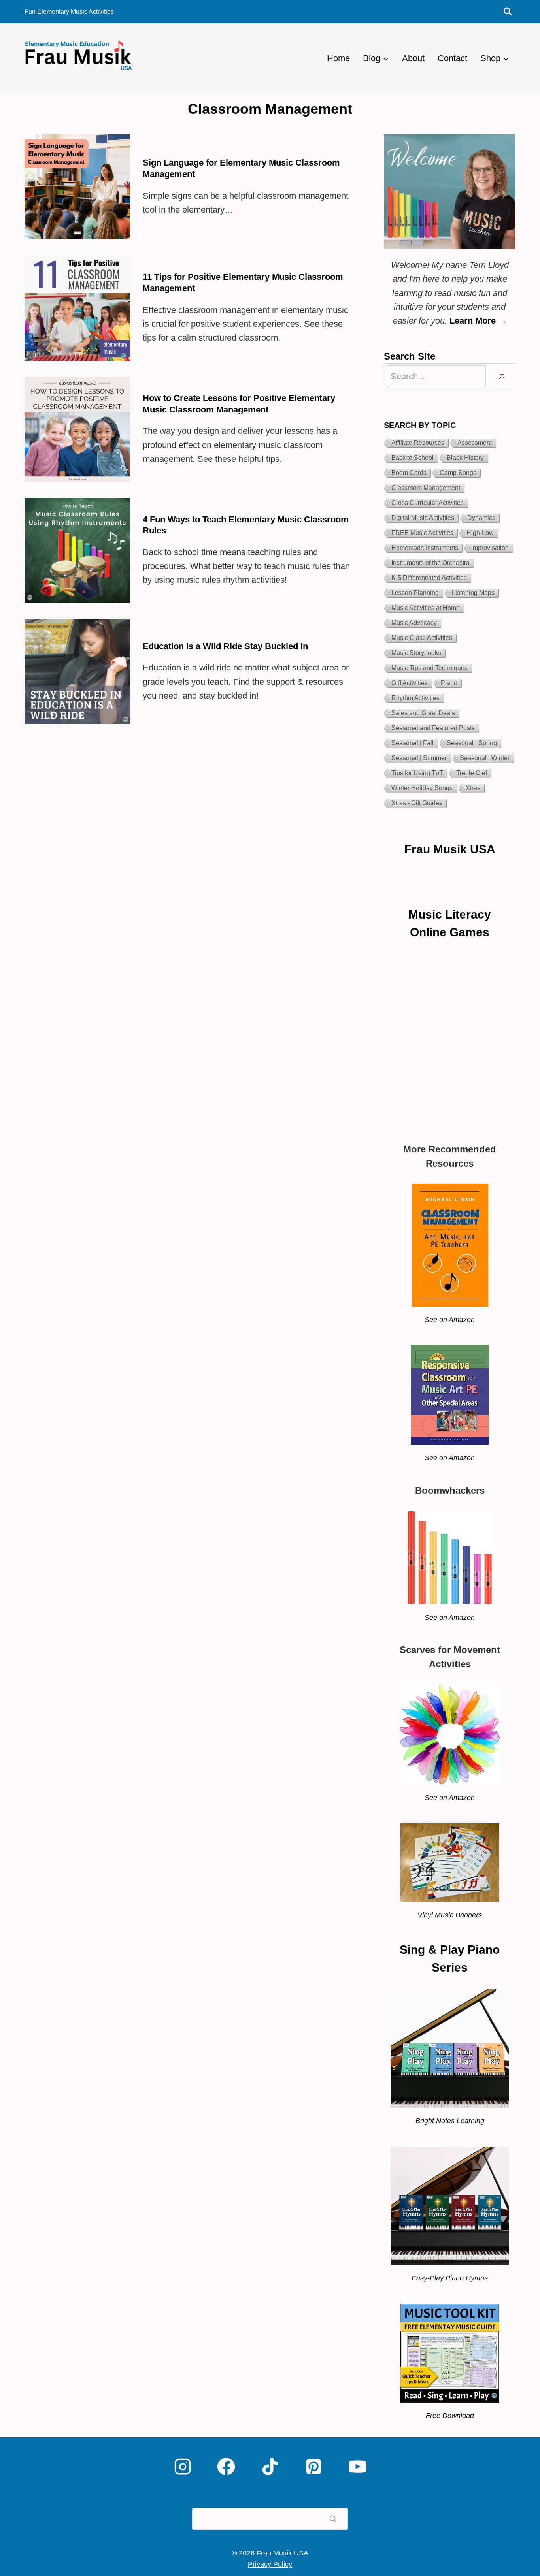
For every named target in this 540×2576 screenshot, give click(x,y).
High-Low (480, 533)
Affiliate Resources (418, 443)
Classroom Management (426, 488)
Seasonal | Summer (419, 758)
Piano (449, 683)
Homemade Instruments (425, 548)
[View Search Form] (508, 12)
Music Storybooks (416, 653)
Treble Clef (472, 773)
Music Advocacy (414, 623)
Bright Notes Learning (450, 2121)
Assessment (475, 443)
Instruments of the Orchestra (430, 563)
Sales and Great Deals (423, 713)
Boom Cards (409, 473)
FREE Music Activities (422, 533)
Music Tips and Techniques (430, 668)
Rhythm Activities (415, 698)
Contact (452, 58)
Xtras (473, 788)
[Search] (502, 376)
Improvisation (490, 548)
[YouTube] (357, 2467)
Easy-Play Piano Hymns (450, 2278)
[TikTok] (270, 2467)
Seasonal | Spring (472, 743)
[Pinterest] (313, 2467)
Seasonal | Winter (485, 758)
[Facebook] (226, 2467)
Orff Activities (410, 683)
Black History (465, 458)
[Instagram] (183, 2467)
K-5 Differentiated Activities (429, 578)
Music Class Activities (422, 638)
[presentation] (77, 187)
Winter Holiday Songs (422, 788)
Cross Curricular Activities (428, 503)
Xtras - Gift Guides (417, 803)
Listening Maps (473, 593)
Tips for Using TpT (417, 773)
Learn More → (478, 321)
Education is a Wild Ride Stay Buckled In (225, 646)
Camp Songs (458, 473)
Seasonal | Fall (413, 743)
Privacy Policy (270, 2564)
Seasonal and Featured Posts (433, 728)
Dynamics (481, 518)
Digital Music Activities (423, 518)
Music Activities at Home (426, 608)
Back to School (413, 458)
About (413, 58)
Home (338, 58)
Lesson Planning (415, 593)
